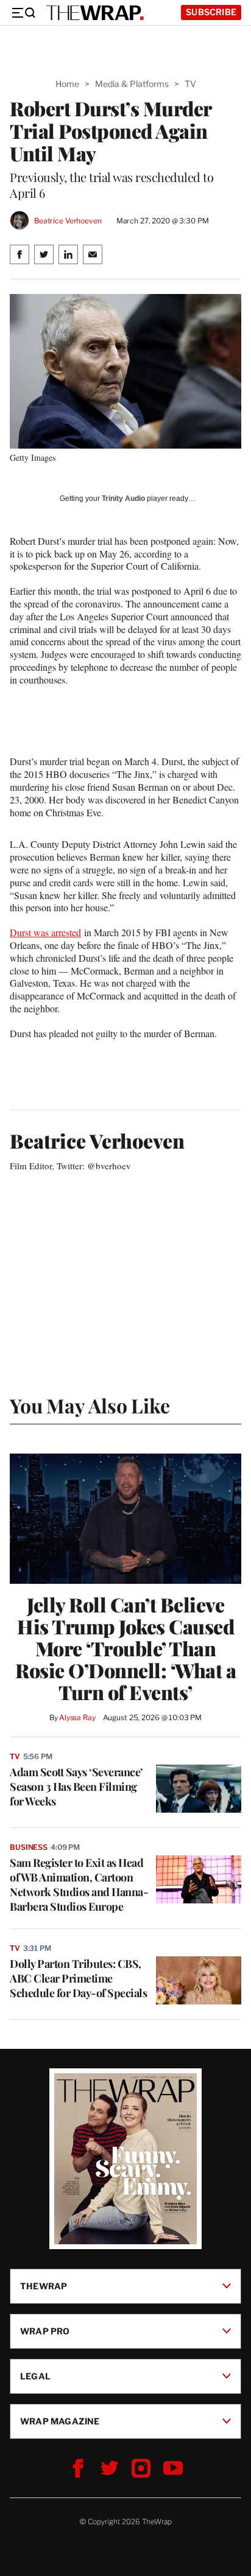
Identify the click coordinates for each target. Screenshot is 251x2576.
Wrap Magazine (60, 2420)
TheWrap (44, 2285)
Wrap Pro (45, 2330)
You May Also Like (90, 1405)
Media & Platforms (132, 84)
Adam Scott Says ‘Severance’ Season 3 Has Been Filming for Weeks (76, 1787)
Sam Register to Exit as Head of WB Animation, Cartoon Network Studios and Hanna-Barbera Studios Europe (79, 1885)
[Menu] (23, 13)
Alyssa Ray (77, 1717)
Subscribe (211, 12)
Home (67, 84)
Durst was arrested (45, 932)
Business (29, 1847)
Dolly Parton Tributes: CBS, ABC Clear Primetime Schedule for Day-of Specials (78, 1978)
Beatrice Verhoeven (68, 221)
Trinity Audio (123, 499)
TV (190, 84)
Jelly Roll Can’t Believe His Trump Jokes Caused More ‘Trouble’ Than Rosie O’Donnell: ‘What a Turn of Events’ (125, 1648)
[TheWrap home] (95, 13)
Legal (35, 2375)
